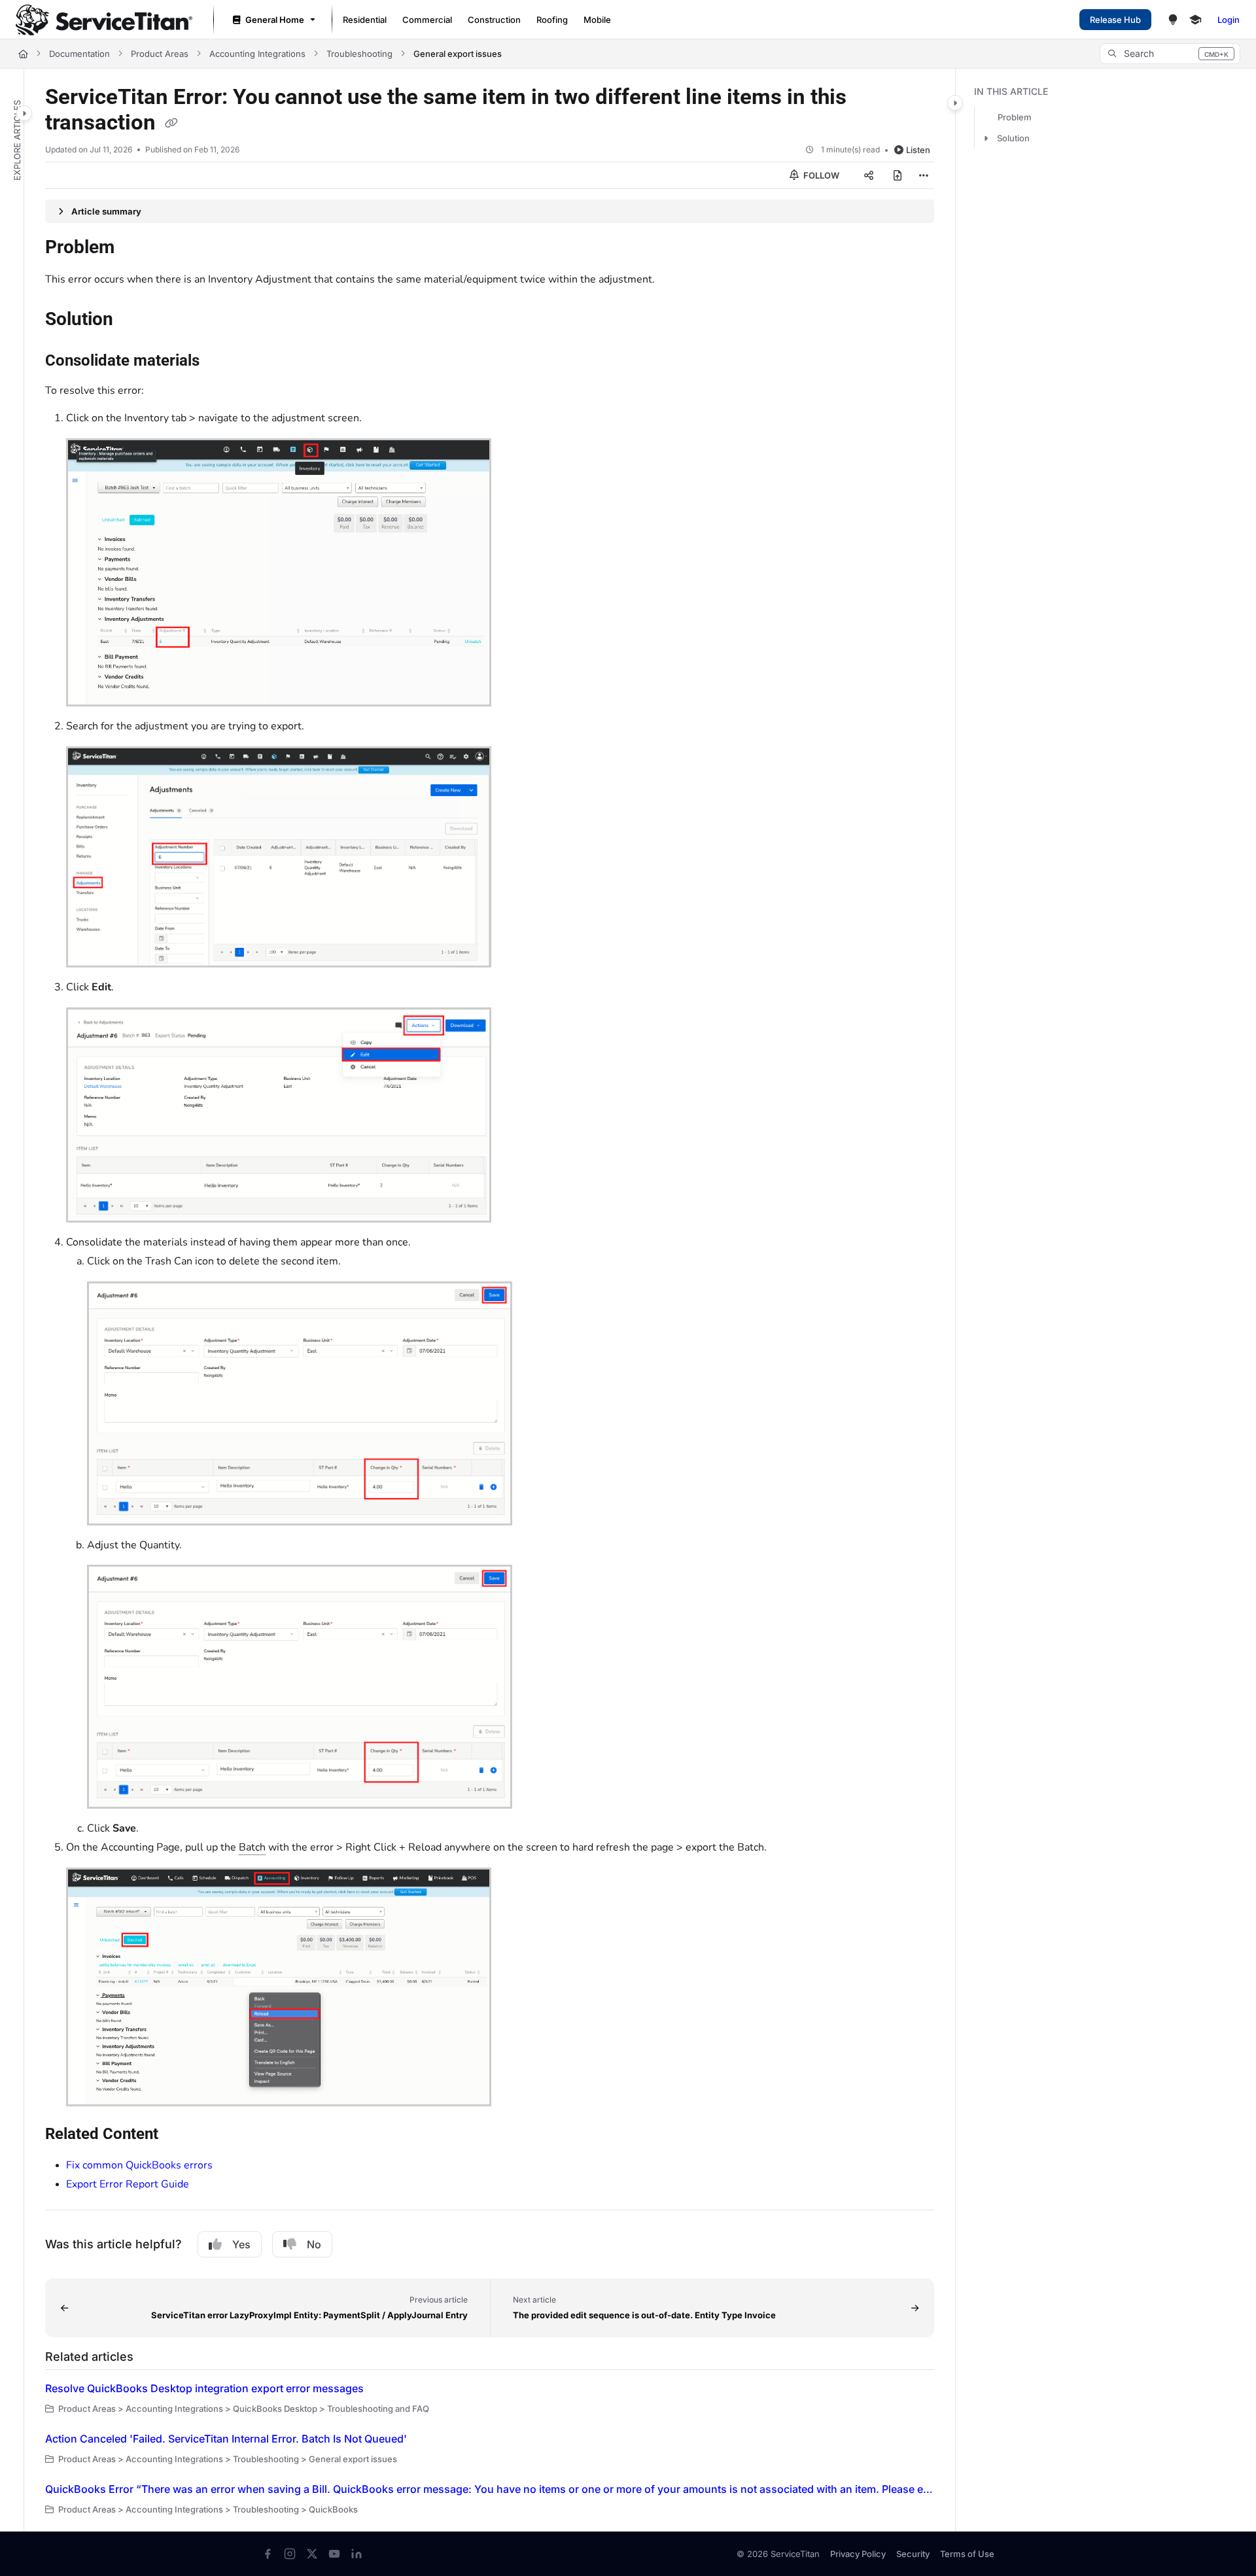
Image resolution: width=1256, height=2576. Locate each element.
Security (913, 2554)
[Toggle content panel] (955, 103)
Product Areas (160, 54)
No (314, 2244)
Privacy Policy (858, 2554)
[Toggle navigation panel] (24, 113)
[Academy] (1195, 20)
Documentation (79, 54)
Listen (918, 150)
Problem (1015, 117)
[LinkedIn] (357, 2554)
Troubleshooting (359, 54)
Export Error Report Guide (128, 2184)
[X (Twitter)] (312, 2554)
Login (1229, 20)
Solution (1013, 138)
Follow (820, 175)
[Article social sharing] (869, 175)
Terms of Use (967, 2554)
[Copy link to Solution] (134, 321)
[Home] (104, 20)
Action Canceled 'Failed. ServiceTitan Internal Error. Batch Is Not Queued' (226, 2439)
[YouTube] (334, 2554)
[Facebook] (268, 2554)
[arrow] (986, 138)
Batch (252, 1847)
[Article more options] (924, 175)
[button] (1170, 54)
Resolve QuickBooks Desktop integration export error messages (204, 2388)
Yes (241, 2244)
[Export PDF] (898, 175)
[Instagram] (290, 2554)
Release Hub (1115, 20)
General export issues (458, 54)
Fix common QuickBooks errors (139, 2165)
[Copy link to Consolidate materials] (220, 362)
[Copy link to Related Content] (179, 2135)
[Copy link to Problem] (135, 249)
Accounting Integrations (257, 54)
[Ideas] (1173, 20)
